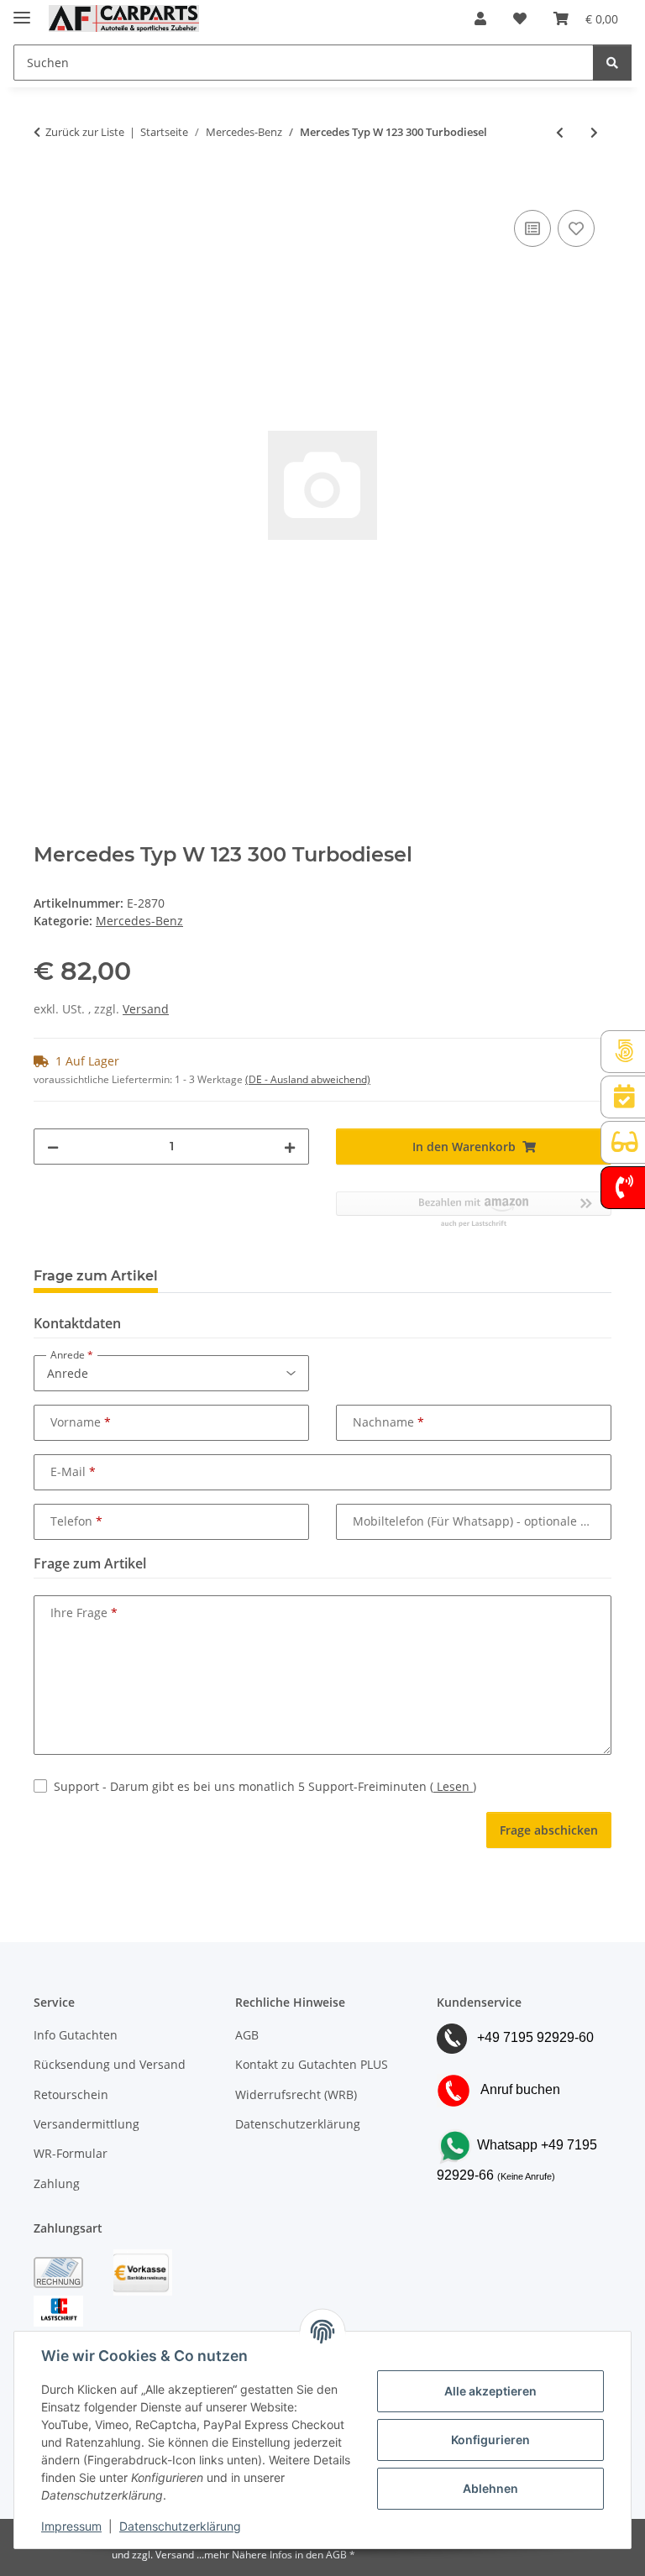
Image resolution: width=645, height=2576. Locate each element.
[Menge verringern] (53, 1147)
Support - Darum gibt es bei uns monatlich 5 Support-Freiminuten (265, 1786)
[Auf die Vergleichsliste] (532, 228)
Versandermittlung (87, 2124)
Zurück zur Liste (85, 132)
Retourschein (71, 2094)
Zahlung (57, 2183)
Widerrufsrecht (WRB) (296, 2094)
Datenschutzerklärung (180, 2526)
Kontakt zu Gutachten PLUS (312, 2064)
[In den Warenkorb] (47, 187)
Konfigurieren (490, 2440)
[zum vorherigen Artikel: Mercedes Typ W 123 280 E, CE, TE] (560, 132)
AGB (247, 2035)
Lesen (453, 1786)
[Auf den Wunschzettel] (576, 228)
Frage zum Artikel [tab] (96, 1276)
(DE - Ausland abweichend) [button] (308, 1079)
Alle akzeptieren (490, 2391)
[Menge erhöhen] (290, 1147)
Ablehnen (490, 2488)
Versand (146, 1009)
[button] (480, 18)
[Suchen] (612, 63)
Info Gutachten (76, 2035)
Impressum (71, 2526)
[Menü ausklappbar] (22, 10)
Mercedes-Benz (139, 921)
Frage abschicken (549, 1830)
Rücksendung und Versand (110, 2064)
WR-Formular (71, 2153)
